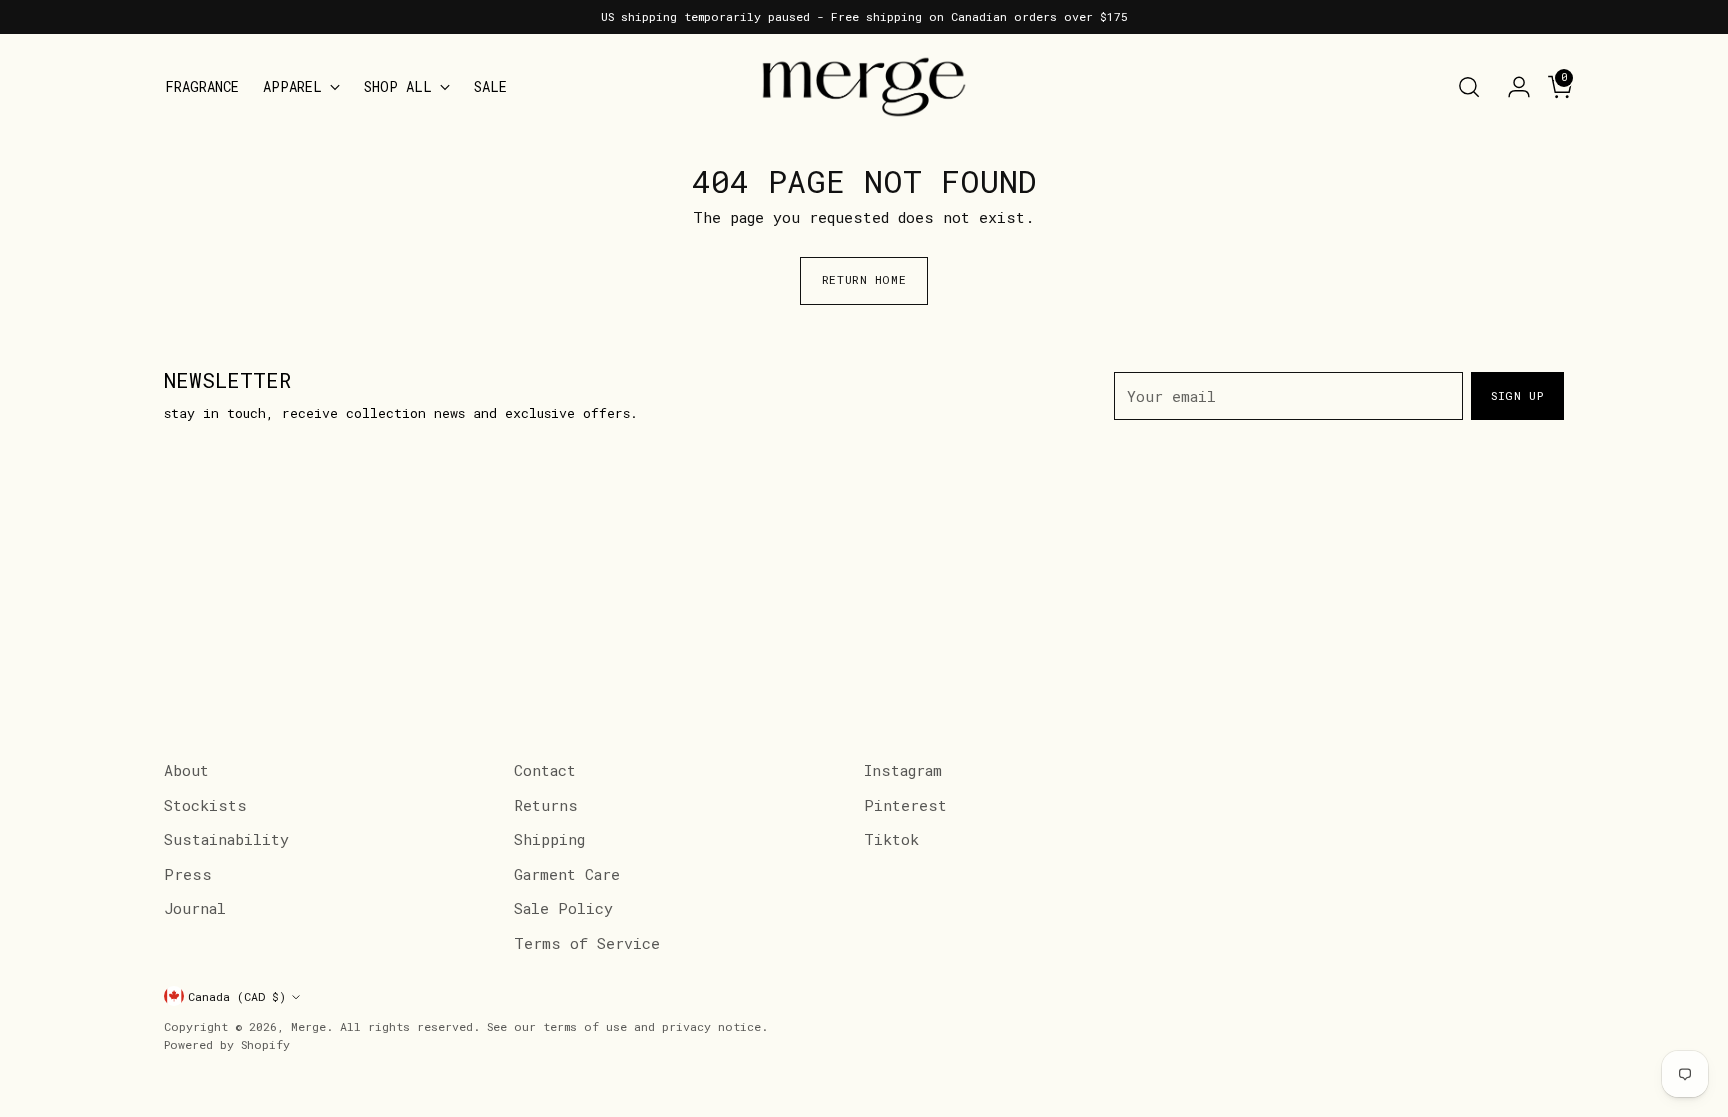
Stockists (205, 805)
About (186, 770)
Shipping (549, 839)
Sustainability (226, 839)
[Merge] (864, 87)
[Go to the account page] (1511, 87)
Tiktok (891, 839)
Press (188, 874)
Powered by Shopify (227, 1044)
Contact (545, 770)
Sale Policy (563, 908)
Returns (546, 805)
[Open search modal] (1469, 87)
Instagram (903, 770)
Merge (308, 1026)
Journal (195, 908)
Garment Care (567, 874)
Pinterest (905, 805)
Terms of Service (587, 943)
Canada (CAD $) (237, 996)
